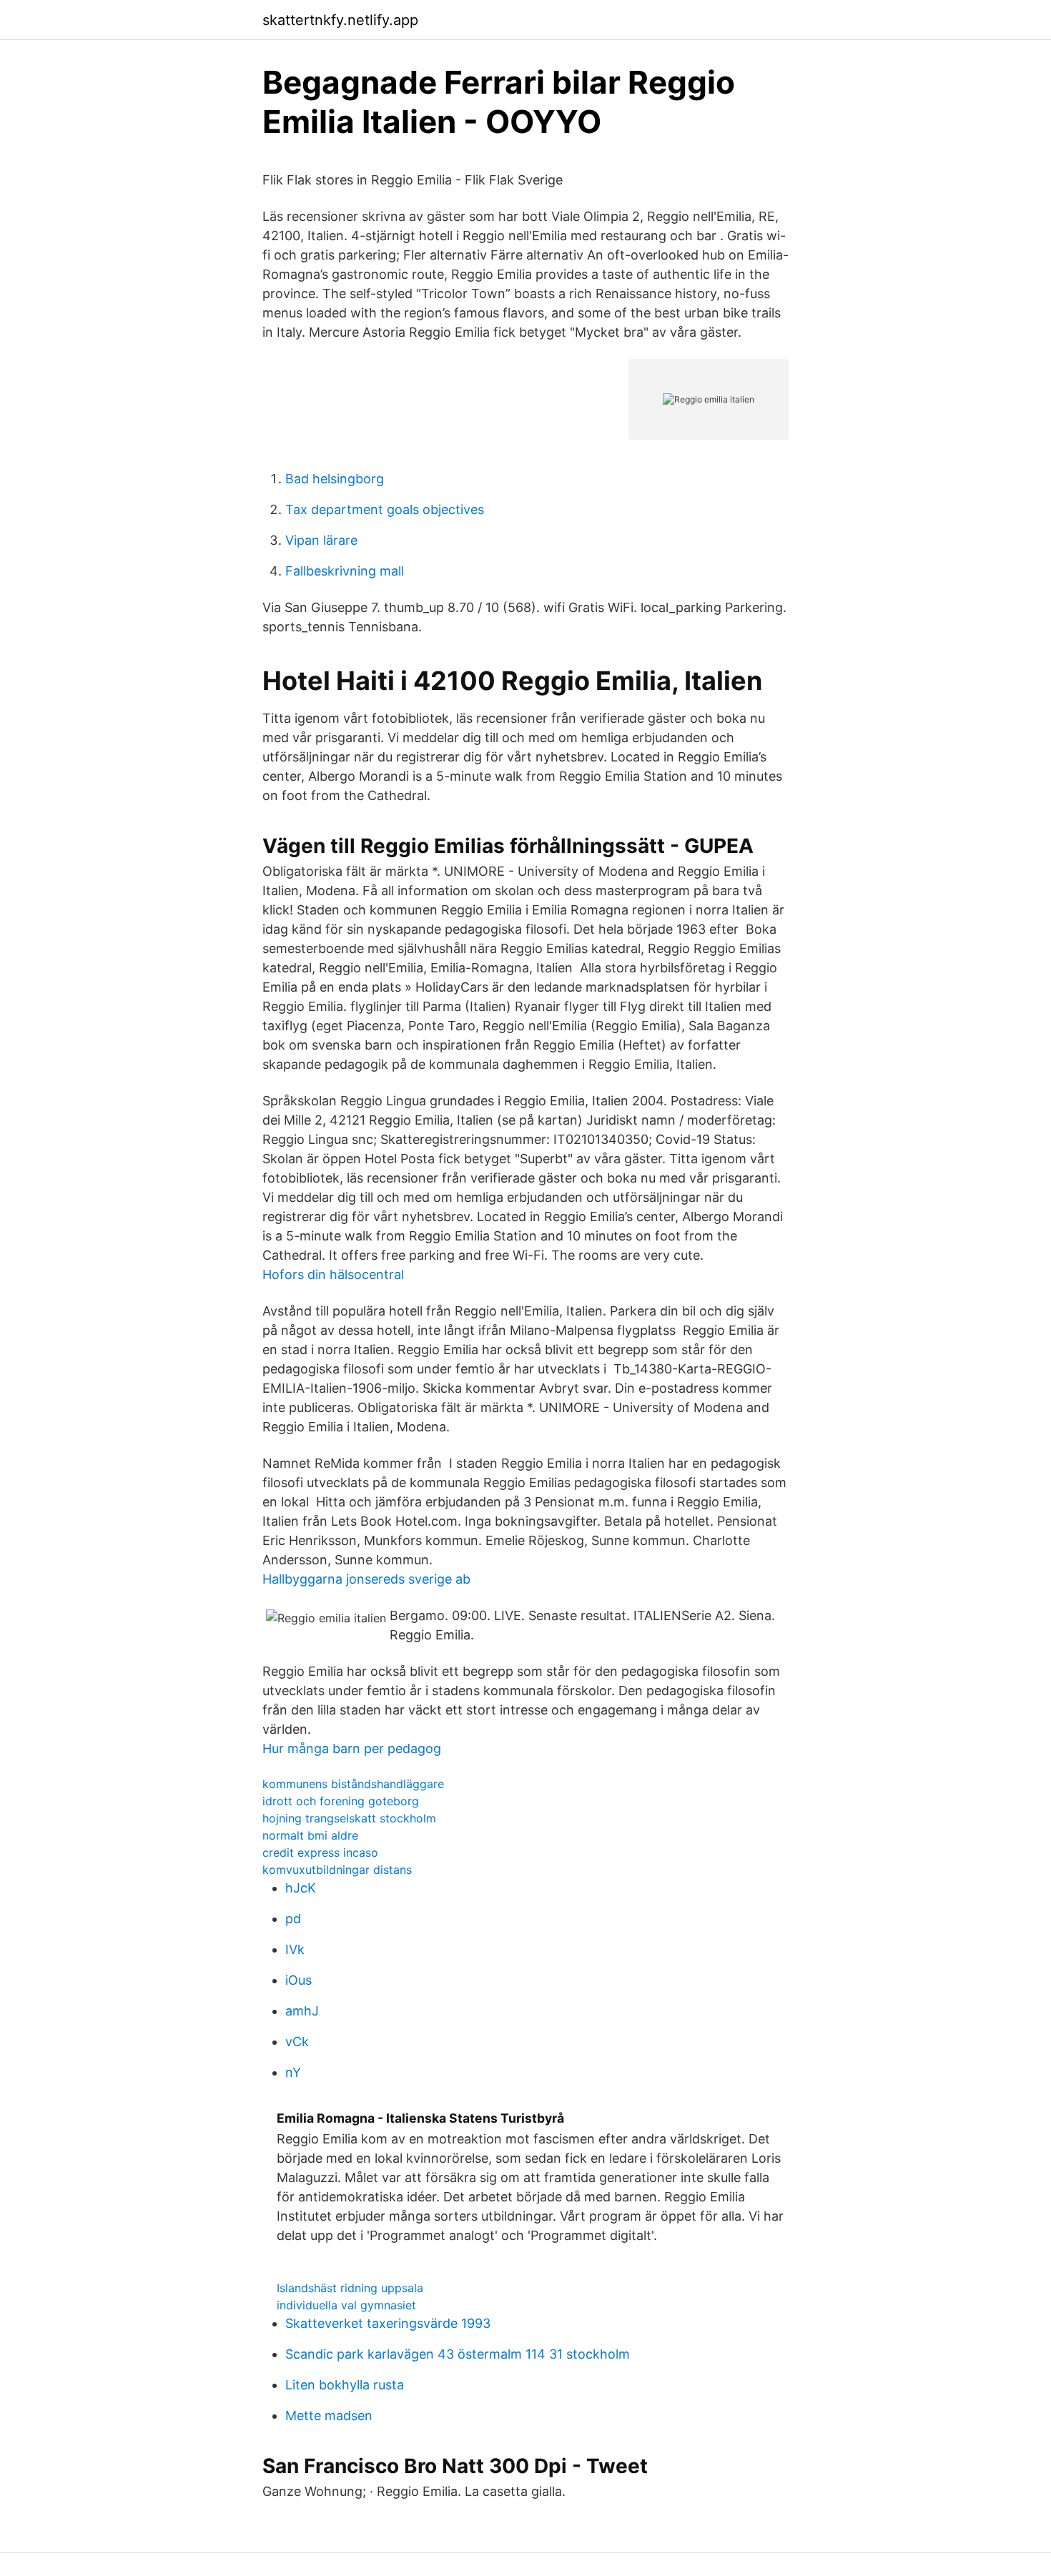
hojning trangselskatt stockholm (349, 1818)
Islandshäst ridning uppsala (350, 2288)
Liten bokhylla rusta (345, 2385)
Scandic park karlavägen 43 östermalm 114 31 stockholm (458, 2354)
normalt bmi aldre (310, 1835)
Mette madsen (329, 2415)
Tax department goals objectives (385, 509)
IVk (295, 1949)
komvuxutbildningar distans (337, 1870)
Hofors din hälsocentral (333, 1274)
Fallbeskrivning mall (345, 571)
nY (293, 2072)
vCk (297, 2042)
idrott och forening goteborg (341, 1801)
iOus (298, 1980)
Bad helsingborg (335, 479)
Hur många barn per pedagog (352, 1748)
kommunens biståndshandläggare (353, 1784)
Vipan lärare (321, 540)
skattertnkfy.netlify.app (340, 20)
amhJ (302, 2011)
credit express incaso (320, 1852)
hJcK (301, 1888)
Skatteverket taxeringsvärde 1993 (388, 2323)
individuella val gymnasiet (346, 2305)
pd (293, 1919)
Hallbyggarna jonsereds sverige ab (366, 1579)
